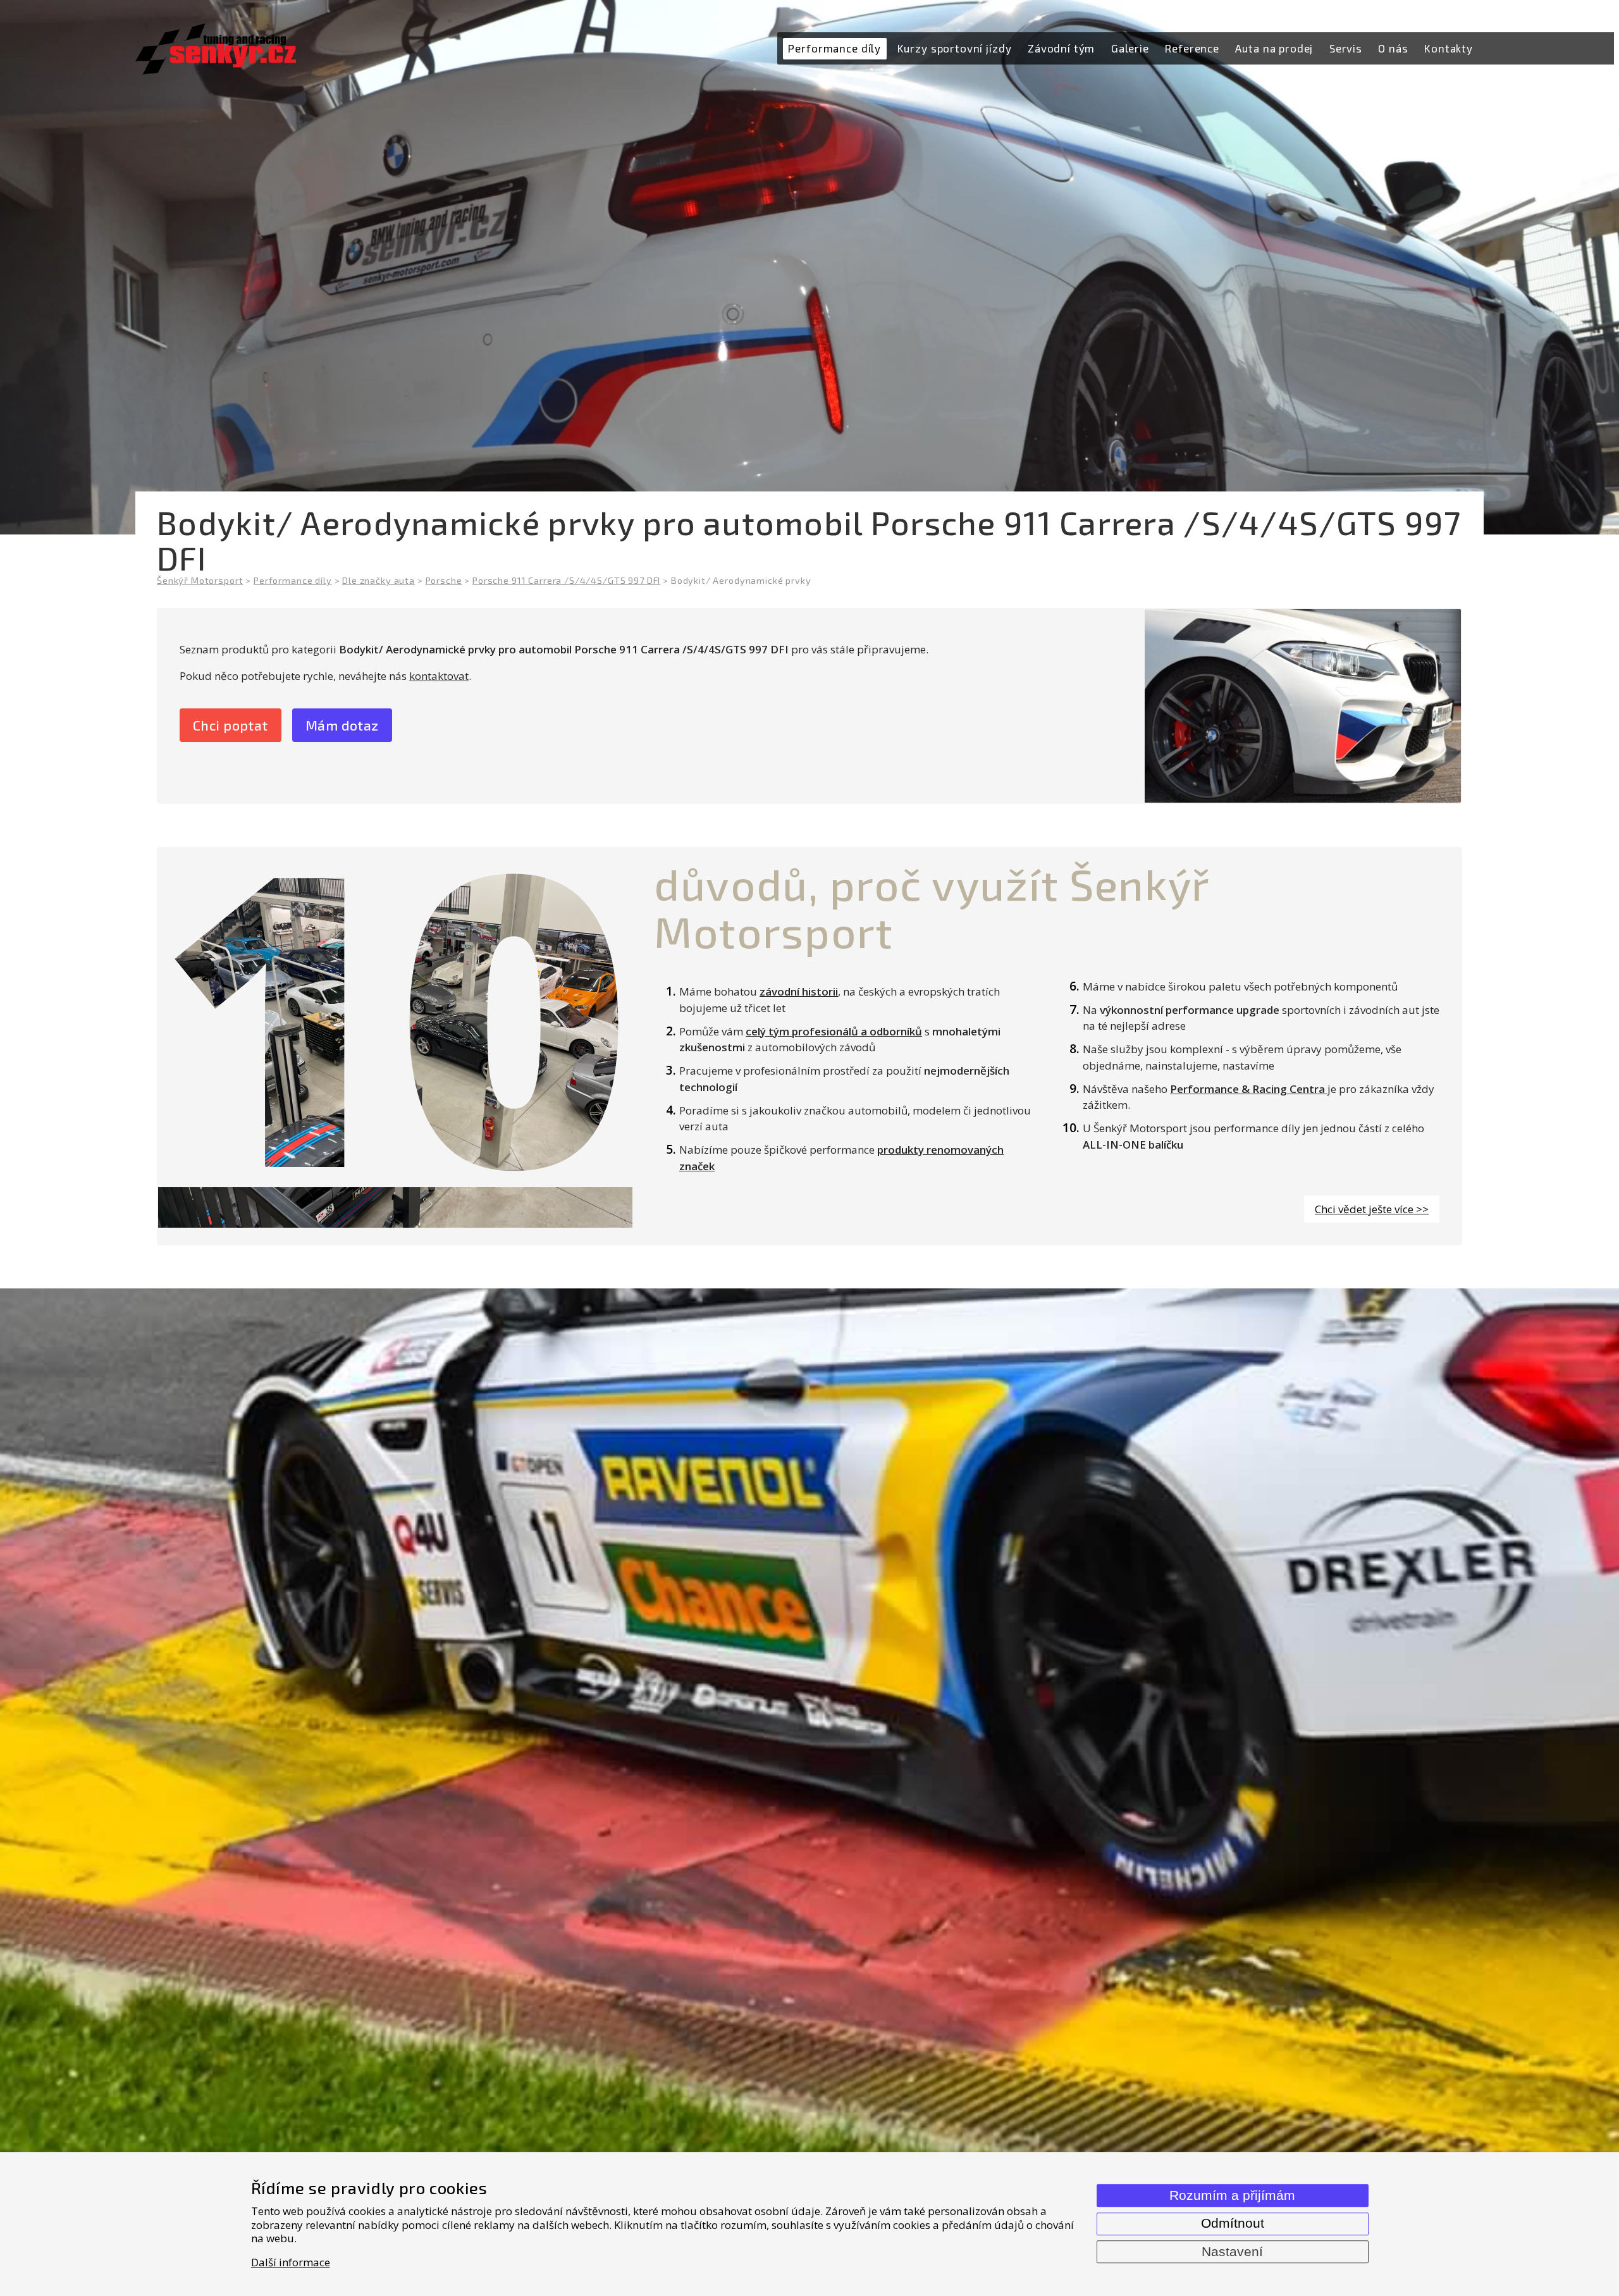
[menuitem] (835, 49)
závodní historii (799, 991)
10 (395, 1010)
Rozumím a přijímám (1232, 2195)
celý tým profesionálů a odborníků (834, 1031)
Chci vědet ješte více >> (1372, 1209)
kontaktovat (439, 676)
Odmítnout (1233, 2223)
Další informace (291, 2262)
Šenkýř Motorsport (200, 580)
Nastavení (1232, 2252)
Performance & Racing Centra (1249, 1089)
